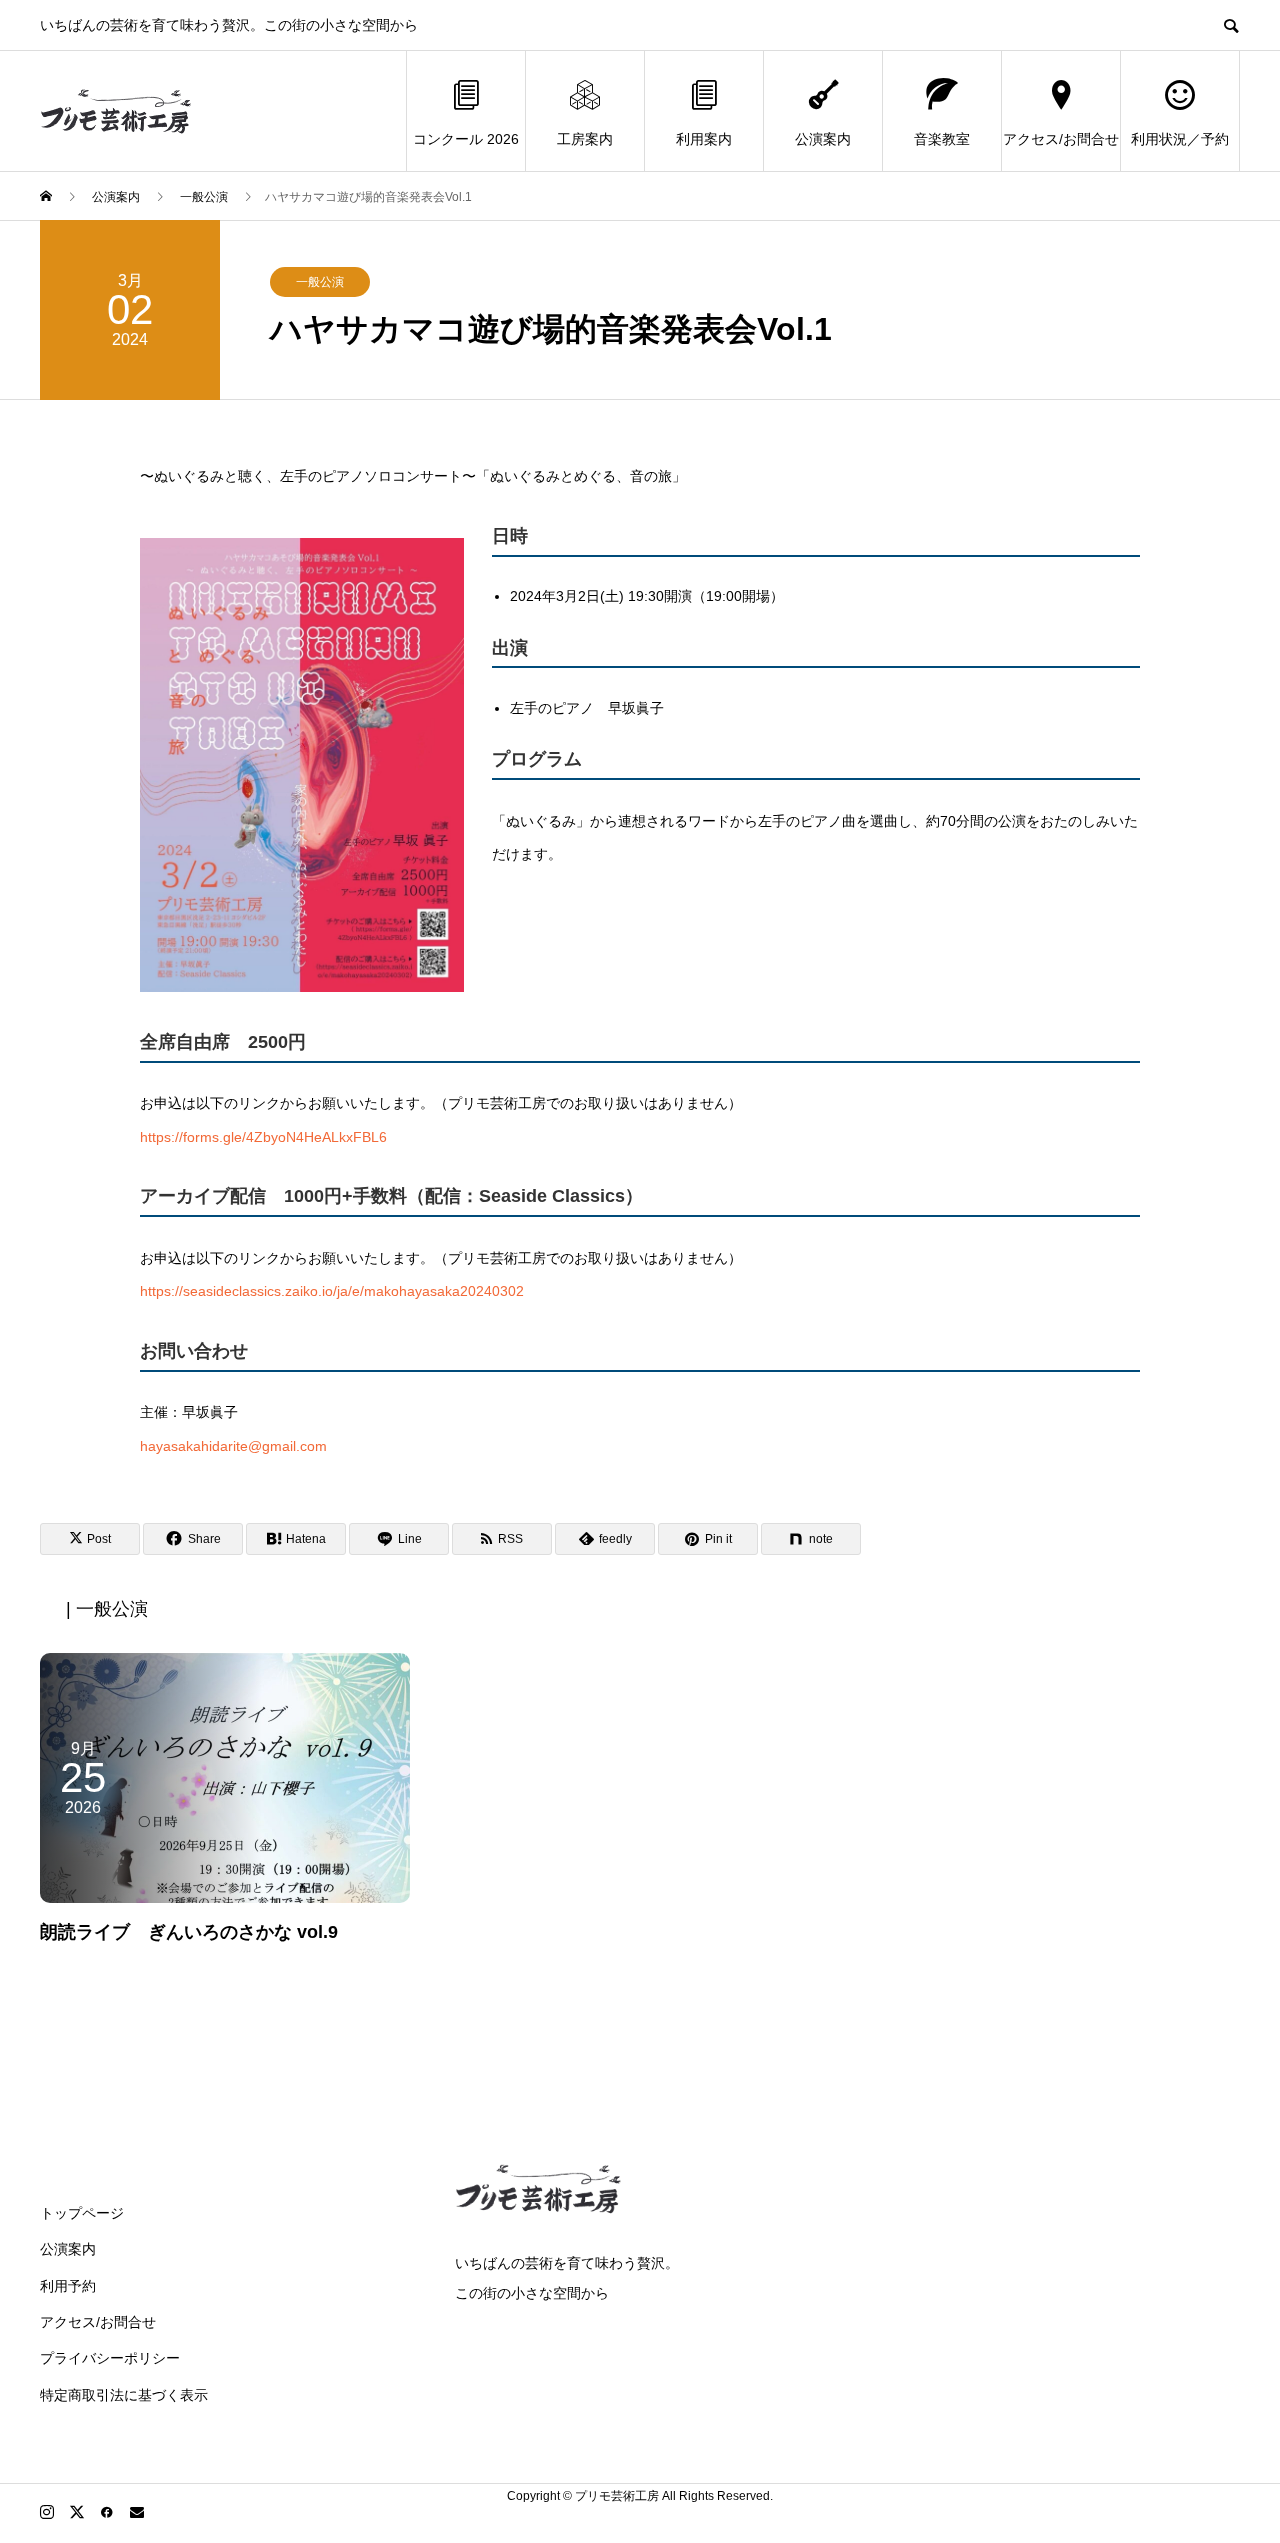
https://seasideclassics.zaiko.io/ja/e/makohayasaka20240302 (332, 1291)
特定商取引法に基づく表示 (124, 2395)
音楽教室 (942, 139)
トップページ (82, 2213)
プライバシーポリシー (110, 2358)
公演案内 (823, 139)
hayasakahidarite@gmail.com (233, 1446)
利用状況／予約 (1180, 139)
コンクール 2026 (466, 139)
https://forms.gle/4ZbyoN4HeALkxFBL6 (263, 1137)
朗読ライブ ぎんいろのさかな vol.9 (189, 1932)
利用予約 (68, 2286)
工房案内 (585, 139)
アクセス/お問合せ (1061, 139)
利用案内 (704, 139)
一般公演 (320, 282)
